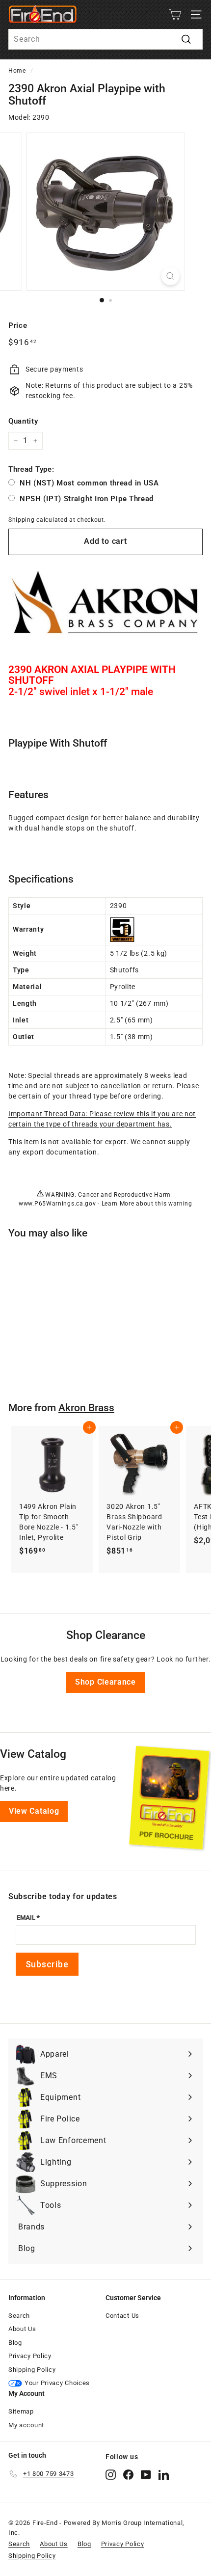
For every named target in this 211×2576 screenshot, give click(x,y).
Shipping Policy (32, 2370)
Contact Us (122, 2316)
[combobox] (105, 39)
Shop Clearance (105, 1682)
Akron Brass (86, 1408)
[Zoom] (170, 276)
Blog (15, 2343)
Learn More (118, 1204)
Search (19, 2316)
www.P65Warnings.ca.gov (57, 1204)
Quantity (23, 421)
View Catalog (34, 1811)
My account (26, 2425)
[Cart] (175, 14)
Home (17, 71)
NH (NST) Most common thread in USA (89, 483)
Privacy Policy (30, 2356)
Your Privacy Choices (57, 2383)
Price (18, 325)
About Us (22, 2329)
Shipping (22, 520)
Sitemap (21, 2411)
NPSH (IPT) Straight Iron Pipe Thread (87, 499)
